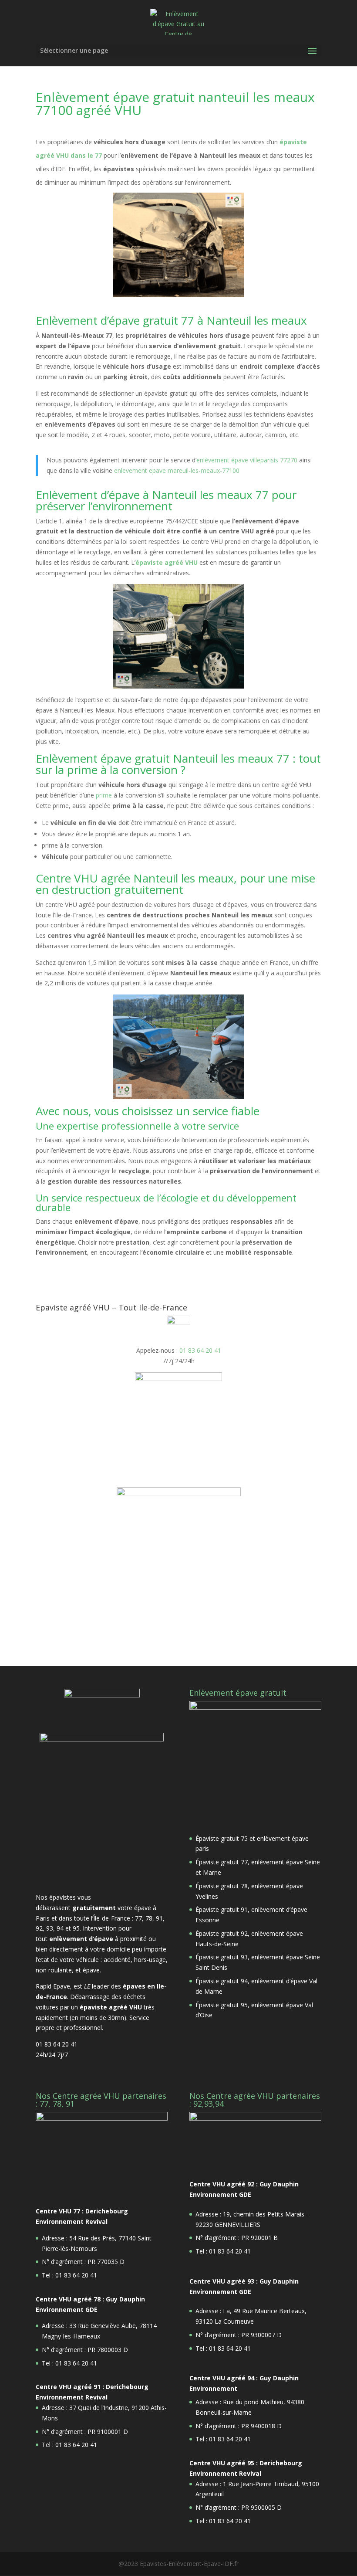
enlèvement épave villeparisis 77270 (248, 460)
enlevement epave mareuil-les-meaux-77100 (177, 470)
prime (104, 795)
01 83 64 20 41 (200, 1350)
